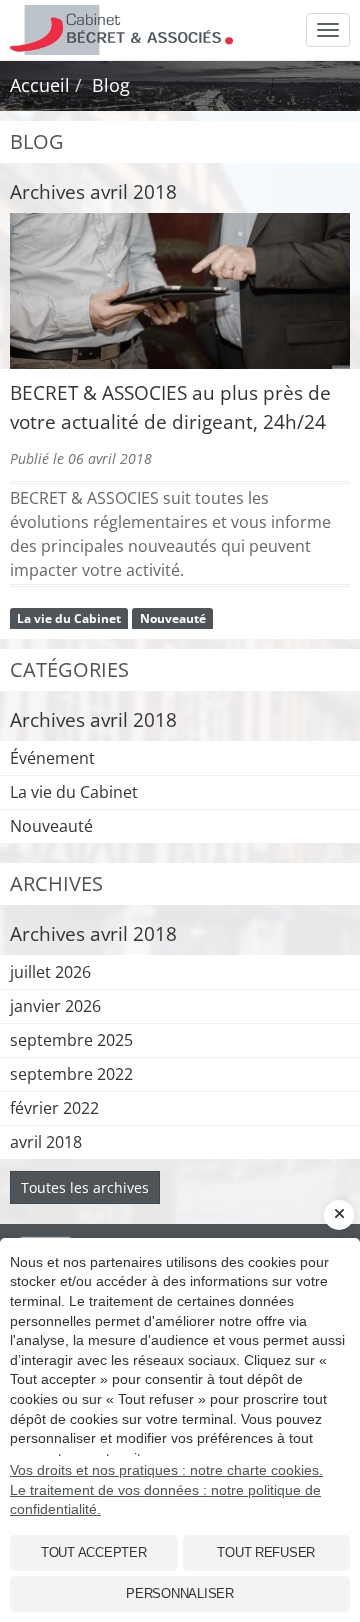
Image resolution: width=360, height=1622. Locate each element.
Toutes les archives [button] (85, 1187)
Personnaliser (180, 1593)
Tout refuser (266, 1552)
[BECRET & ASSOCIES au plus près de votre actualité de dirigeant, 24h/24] (180, 291)
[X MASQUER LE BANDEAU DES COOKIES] (339, 1215)
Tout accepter (94, 1552)
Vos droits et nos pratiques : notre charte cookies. (166, 1470)
